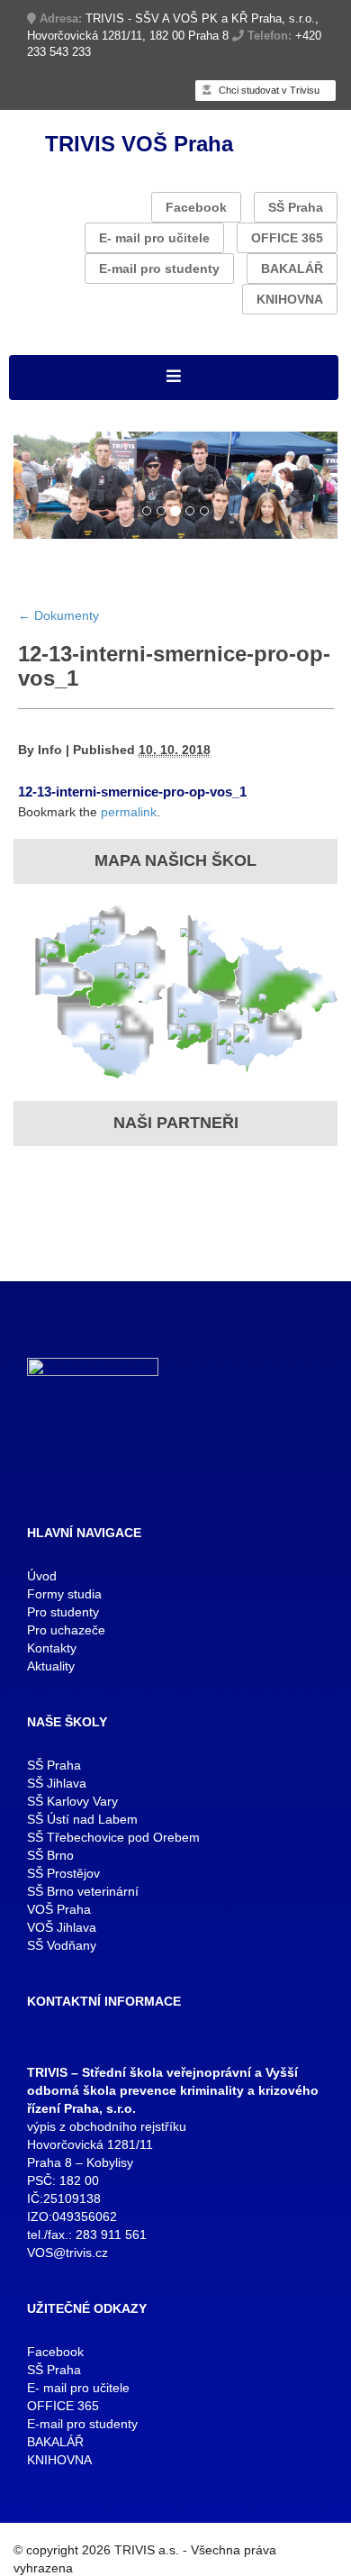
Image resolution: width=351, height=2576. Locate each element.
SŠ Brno (50, 1855)
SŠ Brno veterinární (83, 1891)
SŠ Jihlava (57, 1783)
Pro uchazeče (66, 1630)
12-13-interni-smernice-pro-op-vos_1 (132, 792)
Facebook (196, 207)
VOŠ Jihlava (62, 1927)
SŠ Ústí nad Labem (82, 1819)
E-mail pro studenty (159, 269)
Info (50, 750)
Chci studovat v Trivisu (268, 90)
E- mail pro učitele (154, 238)
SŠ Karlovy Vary (72, 1801)
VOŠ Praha (59, 1909)
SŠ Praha (296, 207)
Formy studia (64, 1594)
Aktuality (51, 1666)
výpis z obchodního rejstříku (107, 2126)
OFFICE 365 (287, 238)
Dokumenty (58, 615)
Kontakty (52, 1648)
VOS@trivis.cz (67, 2253)
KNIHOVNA (290, 299)
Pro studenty (63, 1612)
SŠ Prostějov (63, 1873)
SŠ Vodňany (62, 1945)
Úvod (42, 1576)
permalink (129, 812)
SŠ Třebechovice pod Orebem (113, 1837)
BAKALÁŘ (292, 269)
